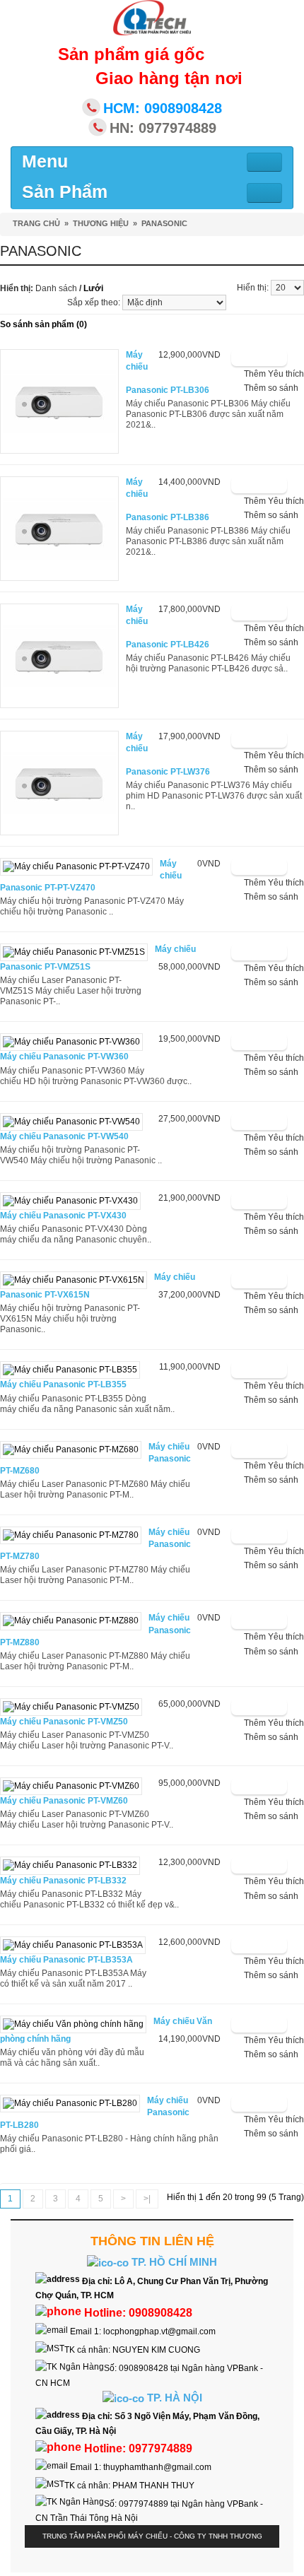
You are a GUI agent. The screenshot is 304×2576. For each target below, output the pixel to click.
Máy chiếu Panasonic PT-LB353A (66, 1960)
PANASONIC (164, 223)
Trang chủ (36, 223)
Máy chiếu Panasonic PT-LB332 (63, 1881)
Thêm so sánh (271, 388)
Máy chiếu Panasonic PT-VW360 (64, 1057)
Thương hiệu (101, 223)
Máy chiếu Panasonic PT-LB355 (63, 1384)
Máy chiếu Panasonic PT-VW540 (64, 1136)
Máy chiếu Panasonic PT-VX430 (63, 1216)
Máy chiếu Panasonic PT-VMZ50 (64, 1722)
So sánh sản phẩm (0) (43, 324)
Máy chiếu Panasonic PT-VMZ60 (64, 1801)
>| (147, 2199)
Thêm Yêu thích (274, 374)
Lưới (93, 288)
